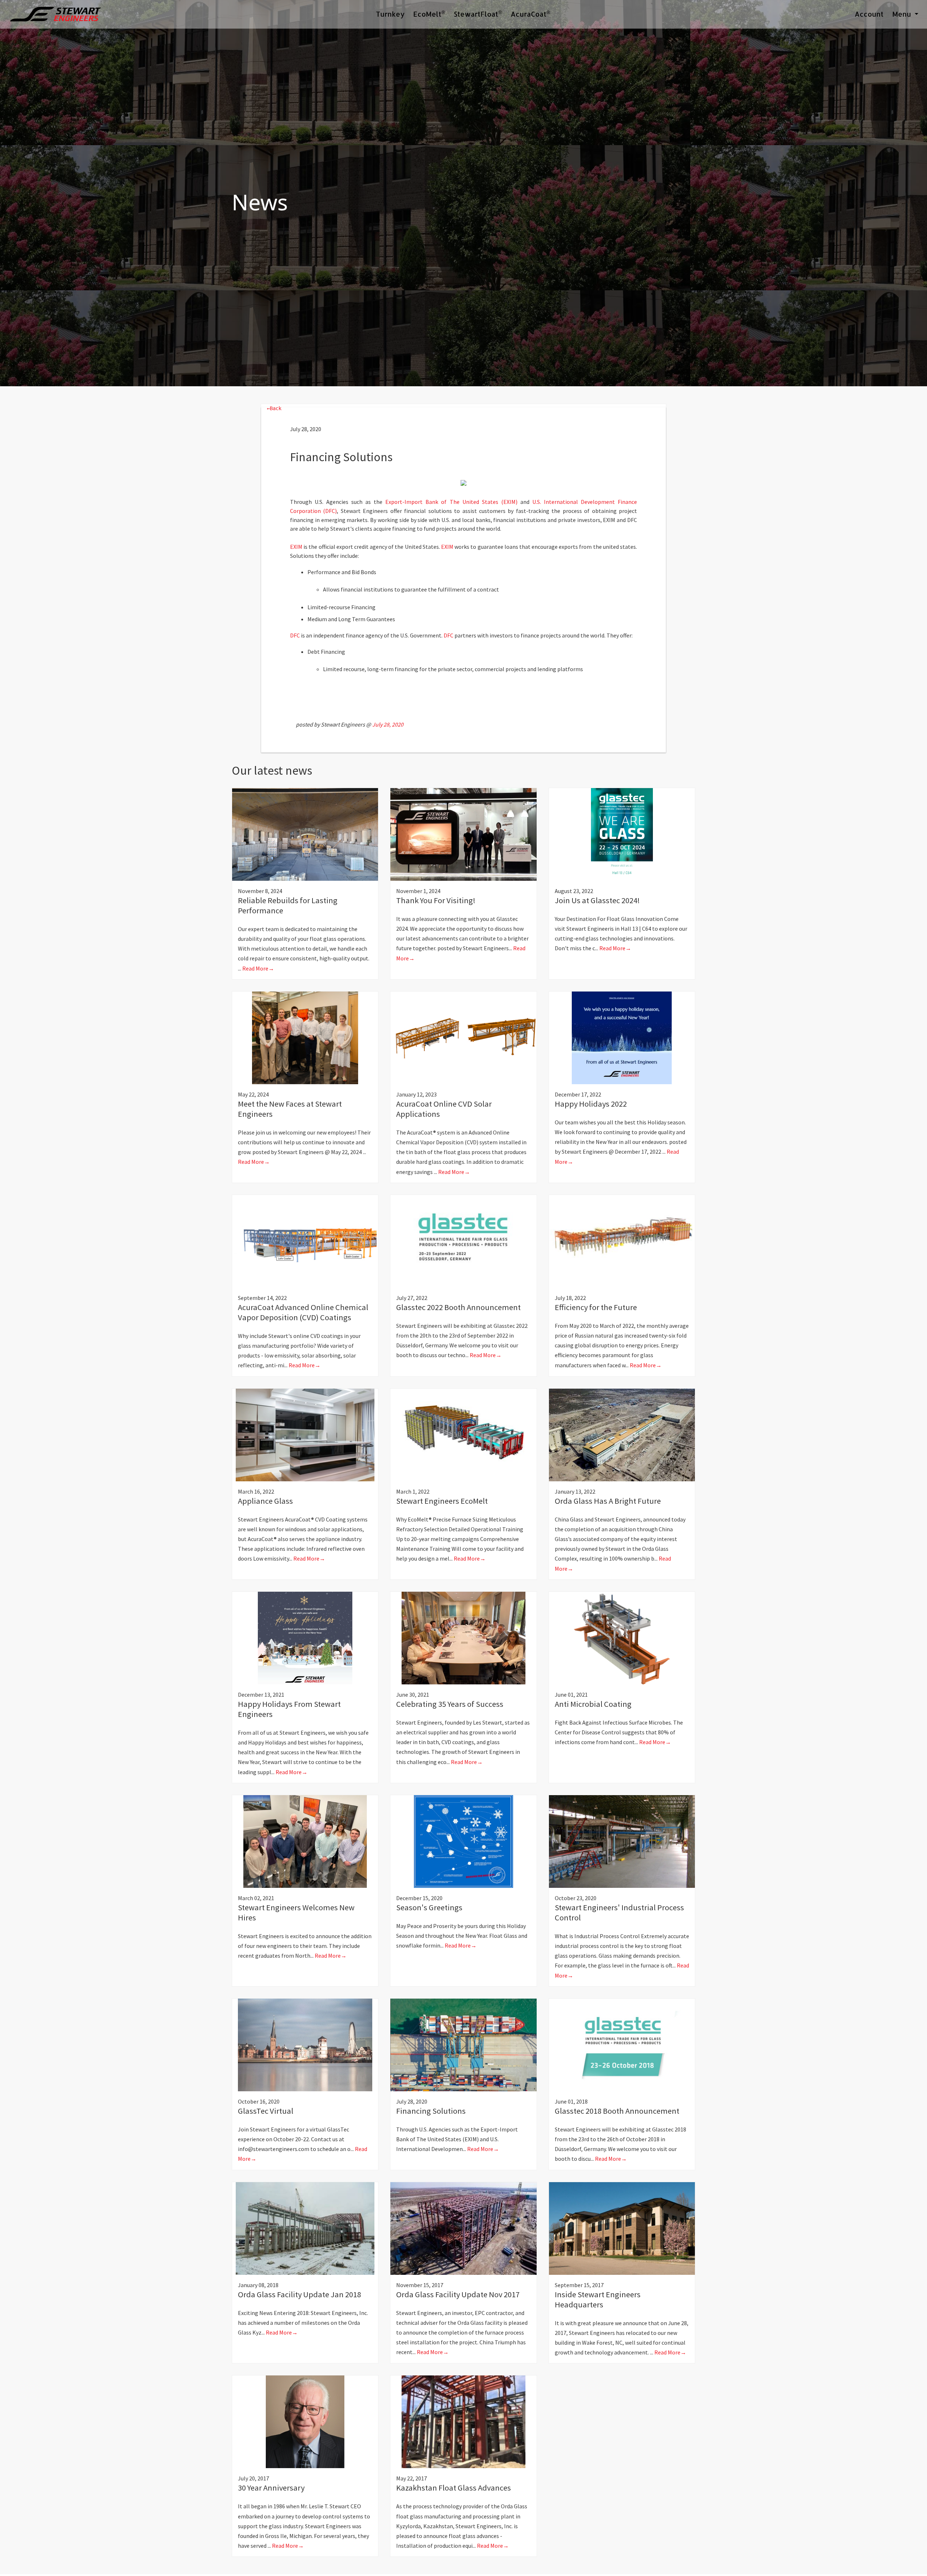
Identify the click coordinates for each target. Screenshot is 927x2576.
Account (869, 14)
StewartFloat (478, 14)
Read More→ (258, 968)
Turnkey (390, 14)
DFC (295, 635)
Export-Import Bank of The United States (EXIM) (451, 502)
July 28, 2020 (388, 724)
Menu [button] (903, 14)
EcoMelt (429, 14)
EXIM (296, 547)
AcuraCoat (530, 14)
